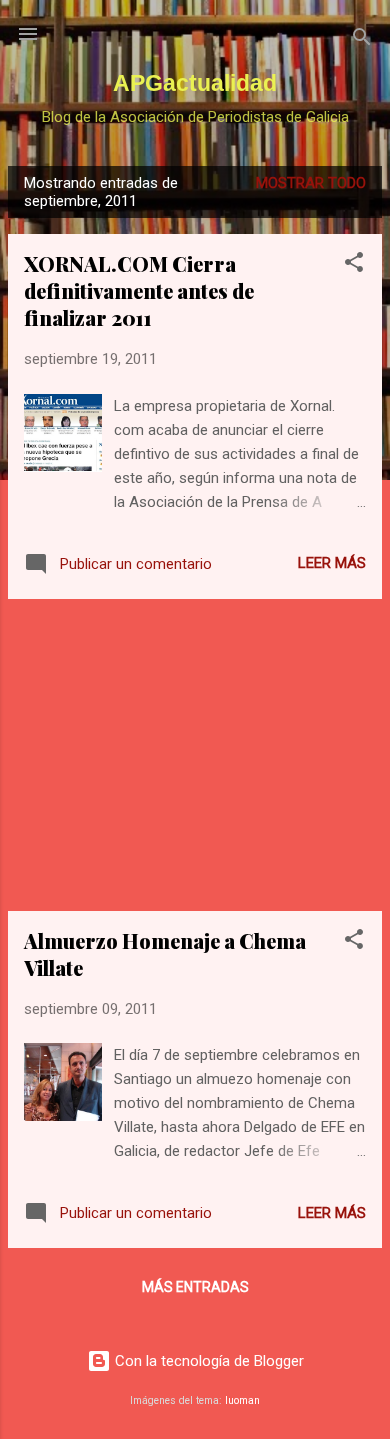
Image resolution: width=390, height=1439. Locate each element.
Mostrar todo (311, 183)
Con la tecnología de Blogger (207, 1361)
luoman (242, 1400)
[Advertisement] (195, 755)
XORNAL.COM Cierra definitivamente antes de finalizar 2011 (139, 290)
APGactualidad (195, 83)
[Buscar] (362, 40)
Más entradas (195, 1287)
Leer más (332, 563)
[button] (354, 265)
